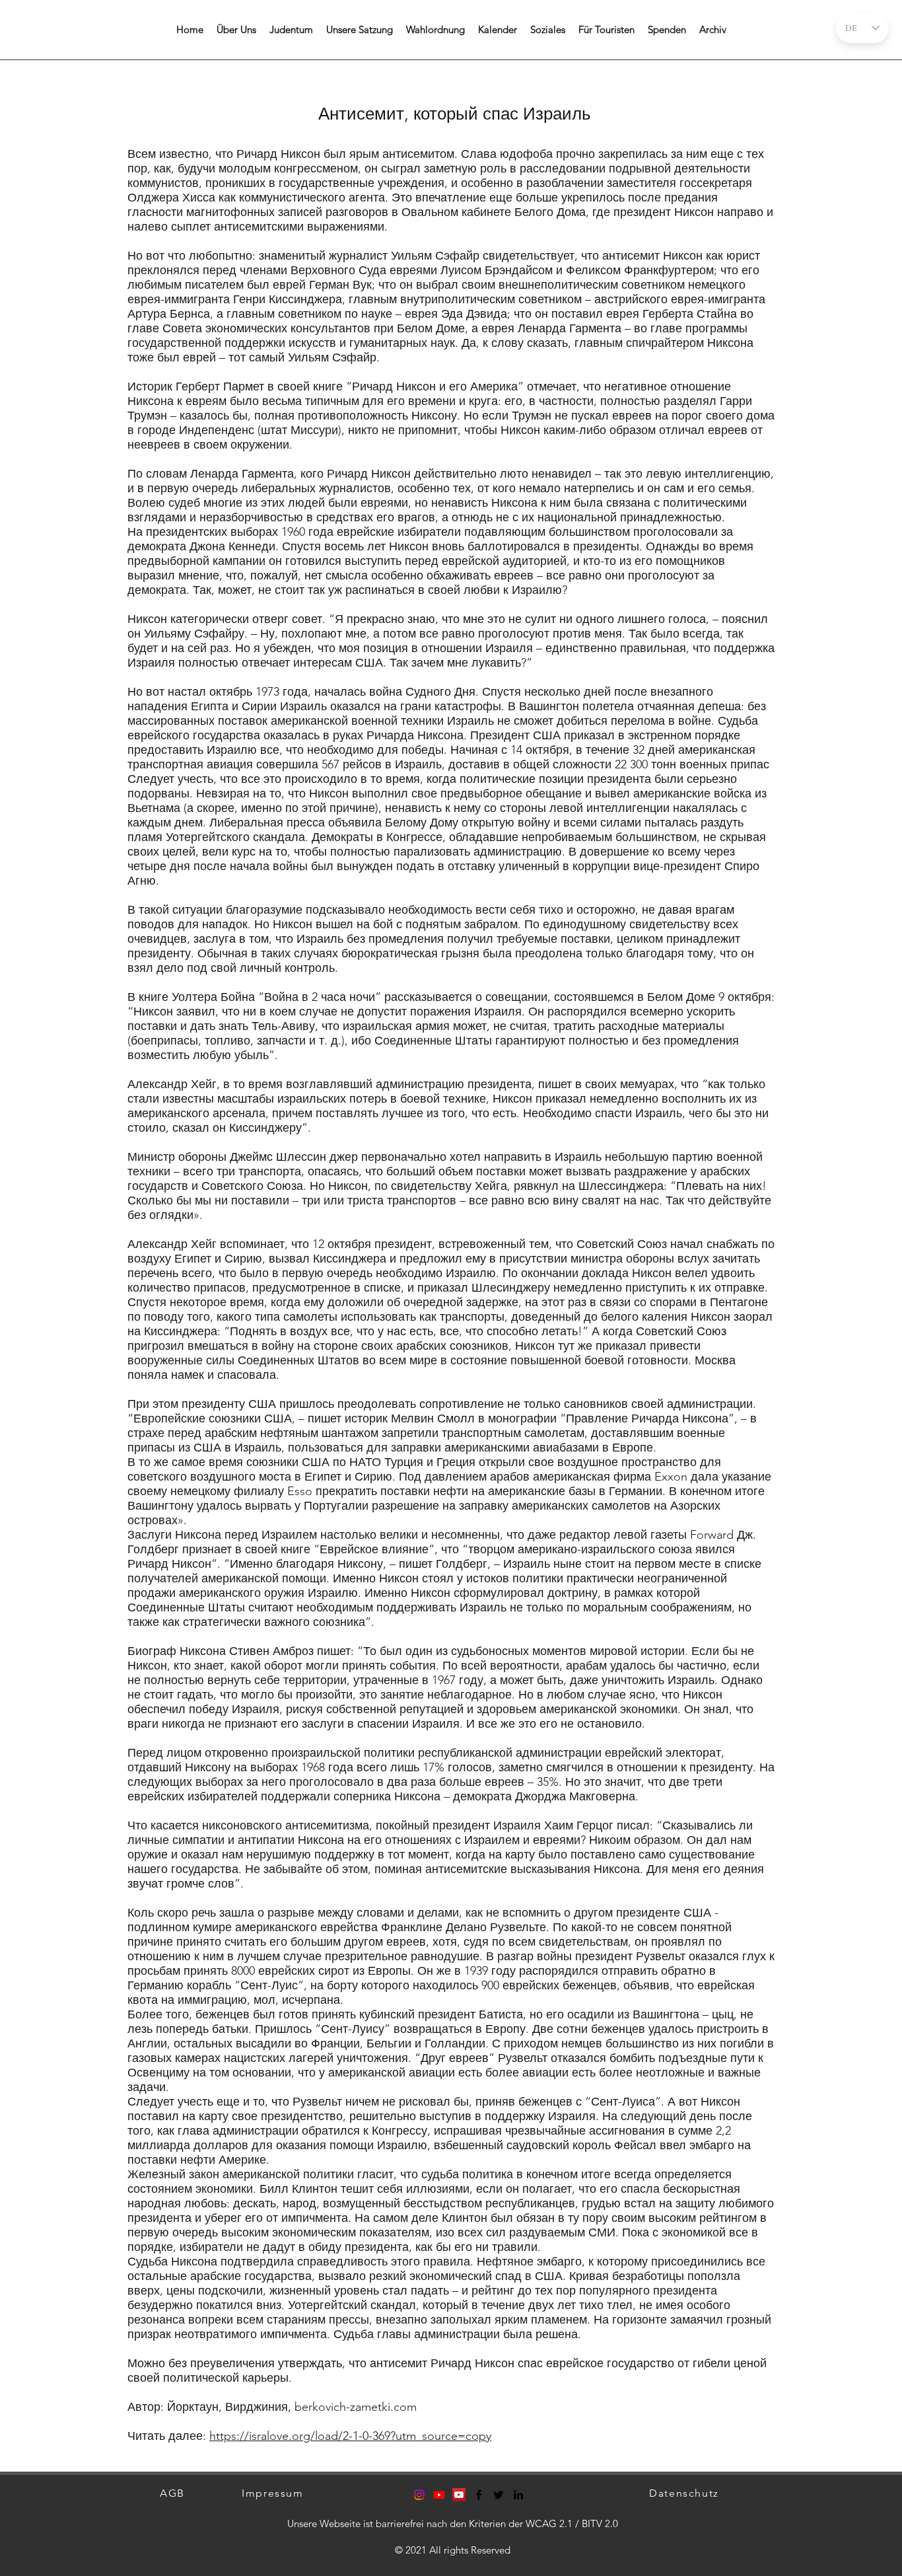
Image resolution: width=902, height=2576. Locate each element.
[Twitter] (499, 2495)
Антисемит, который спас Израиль (455, 114)
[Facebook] (479, 2495)
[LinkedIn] (518, 2495)
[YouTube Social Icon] (459, 2495)
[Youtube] (439, 2495)
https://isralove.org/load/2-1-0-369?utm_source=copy (350, 2436)
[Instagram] (419, 2495)
